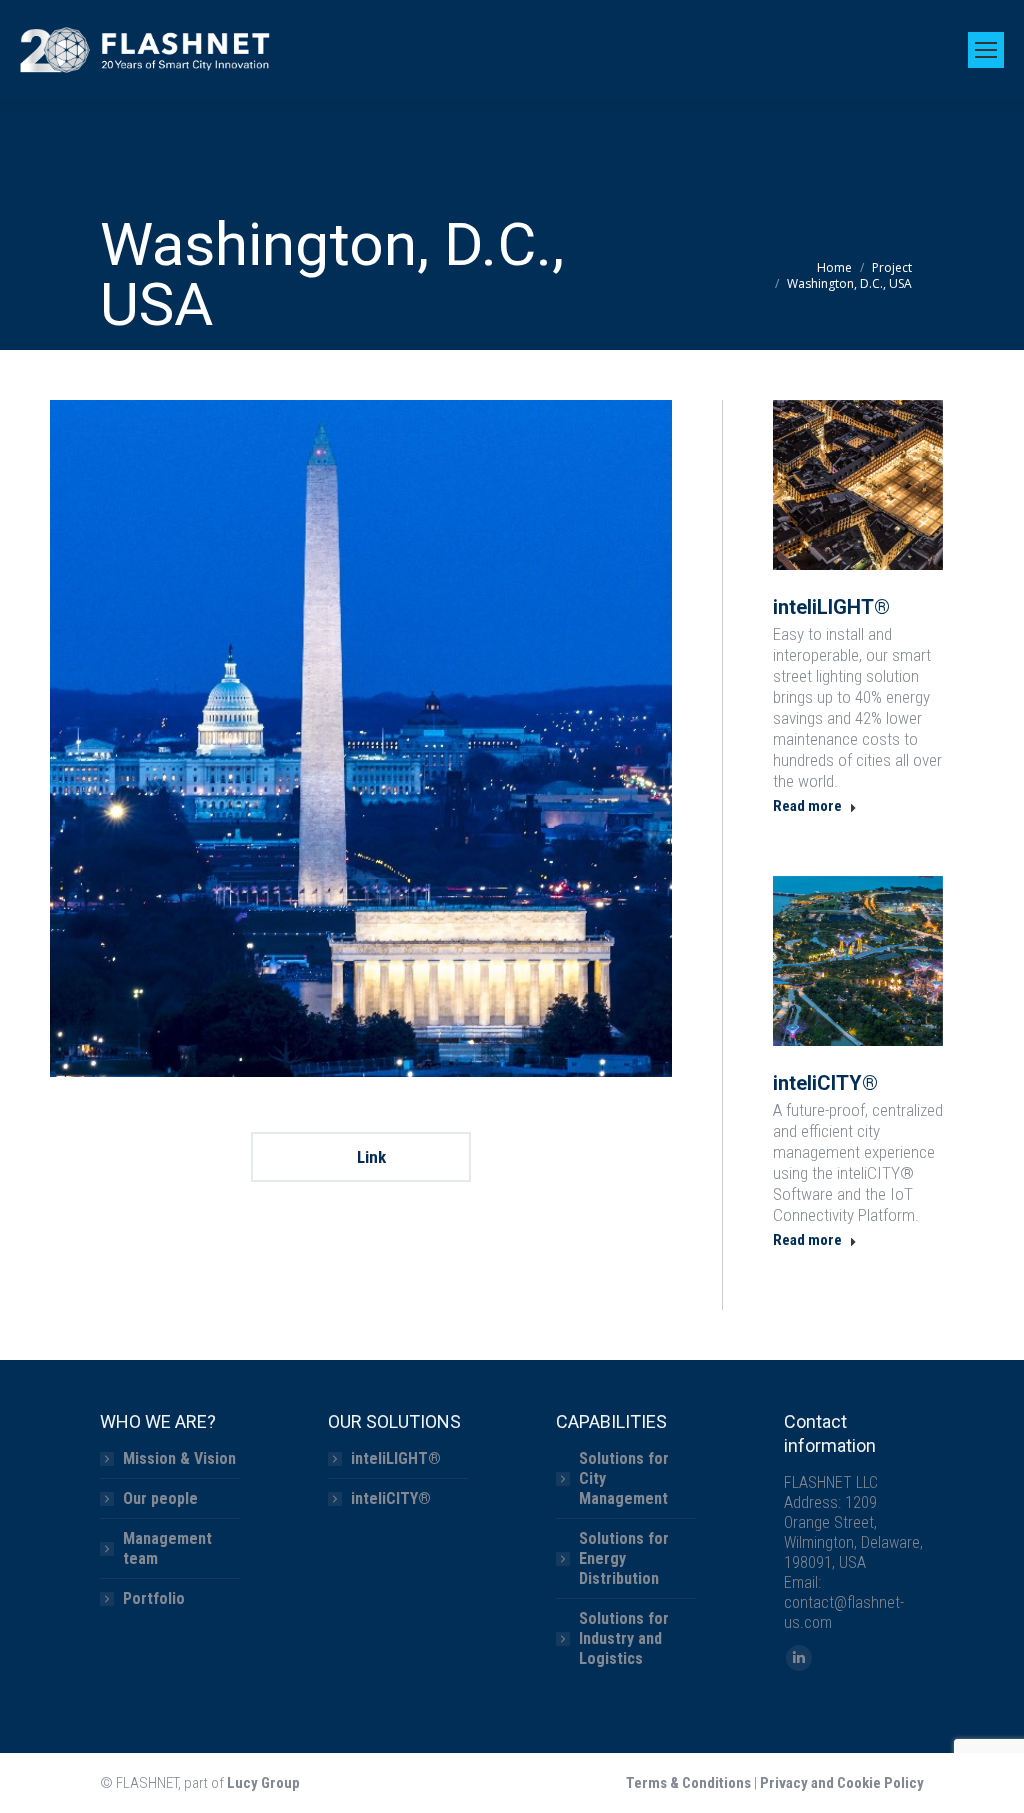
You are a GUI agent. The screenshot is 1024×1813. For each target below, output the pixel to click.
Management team (167, 1548)
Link (369, 1157)
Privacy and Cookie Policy (842, 1783)
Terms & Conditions (688, 1783)
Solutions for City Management (624, 1478)
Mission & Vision (179, 1458)
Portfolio (154, 1598)
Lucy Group (263, 1783)
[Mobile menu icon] (986, 50)
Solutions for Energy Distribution (624, 1558)
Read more (807, 806)
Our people (160, 1498)
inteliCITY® (825, 1083)
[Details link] (858, 485)
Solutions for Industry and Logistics (624, 1638)
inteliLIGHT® (831, 607)
